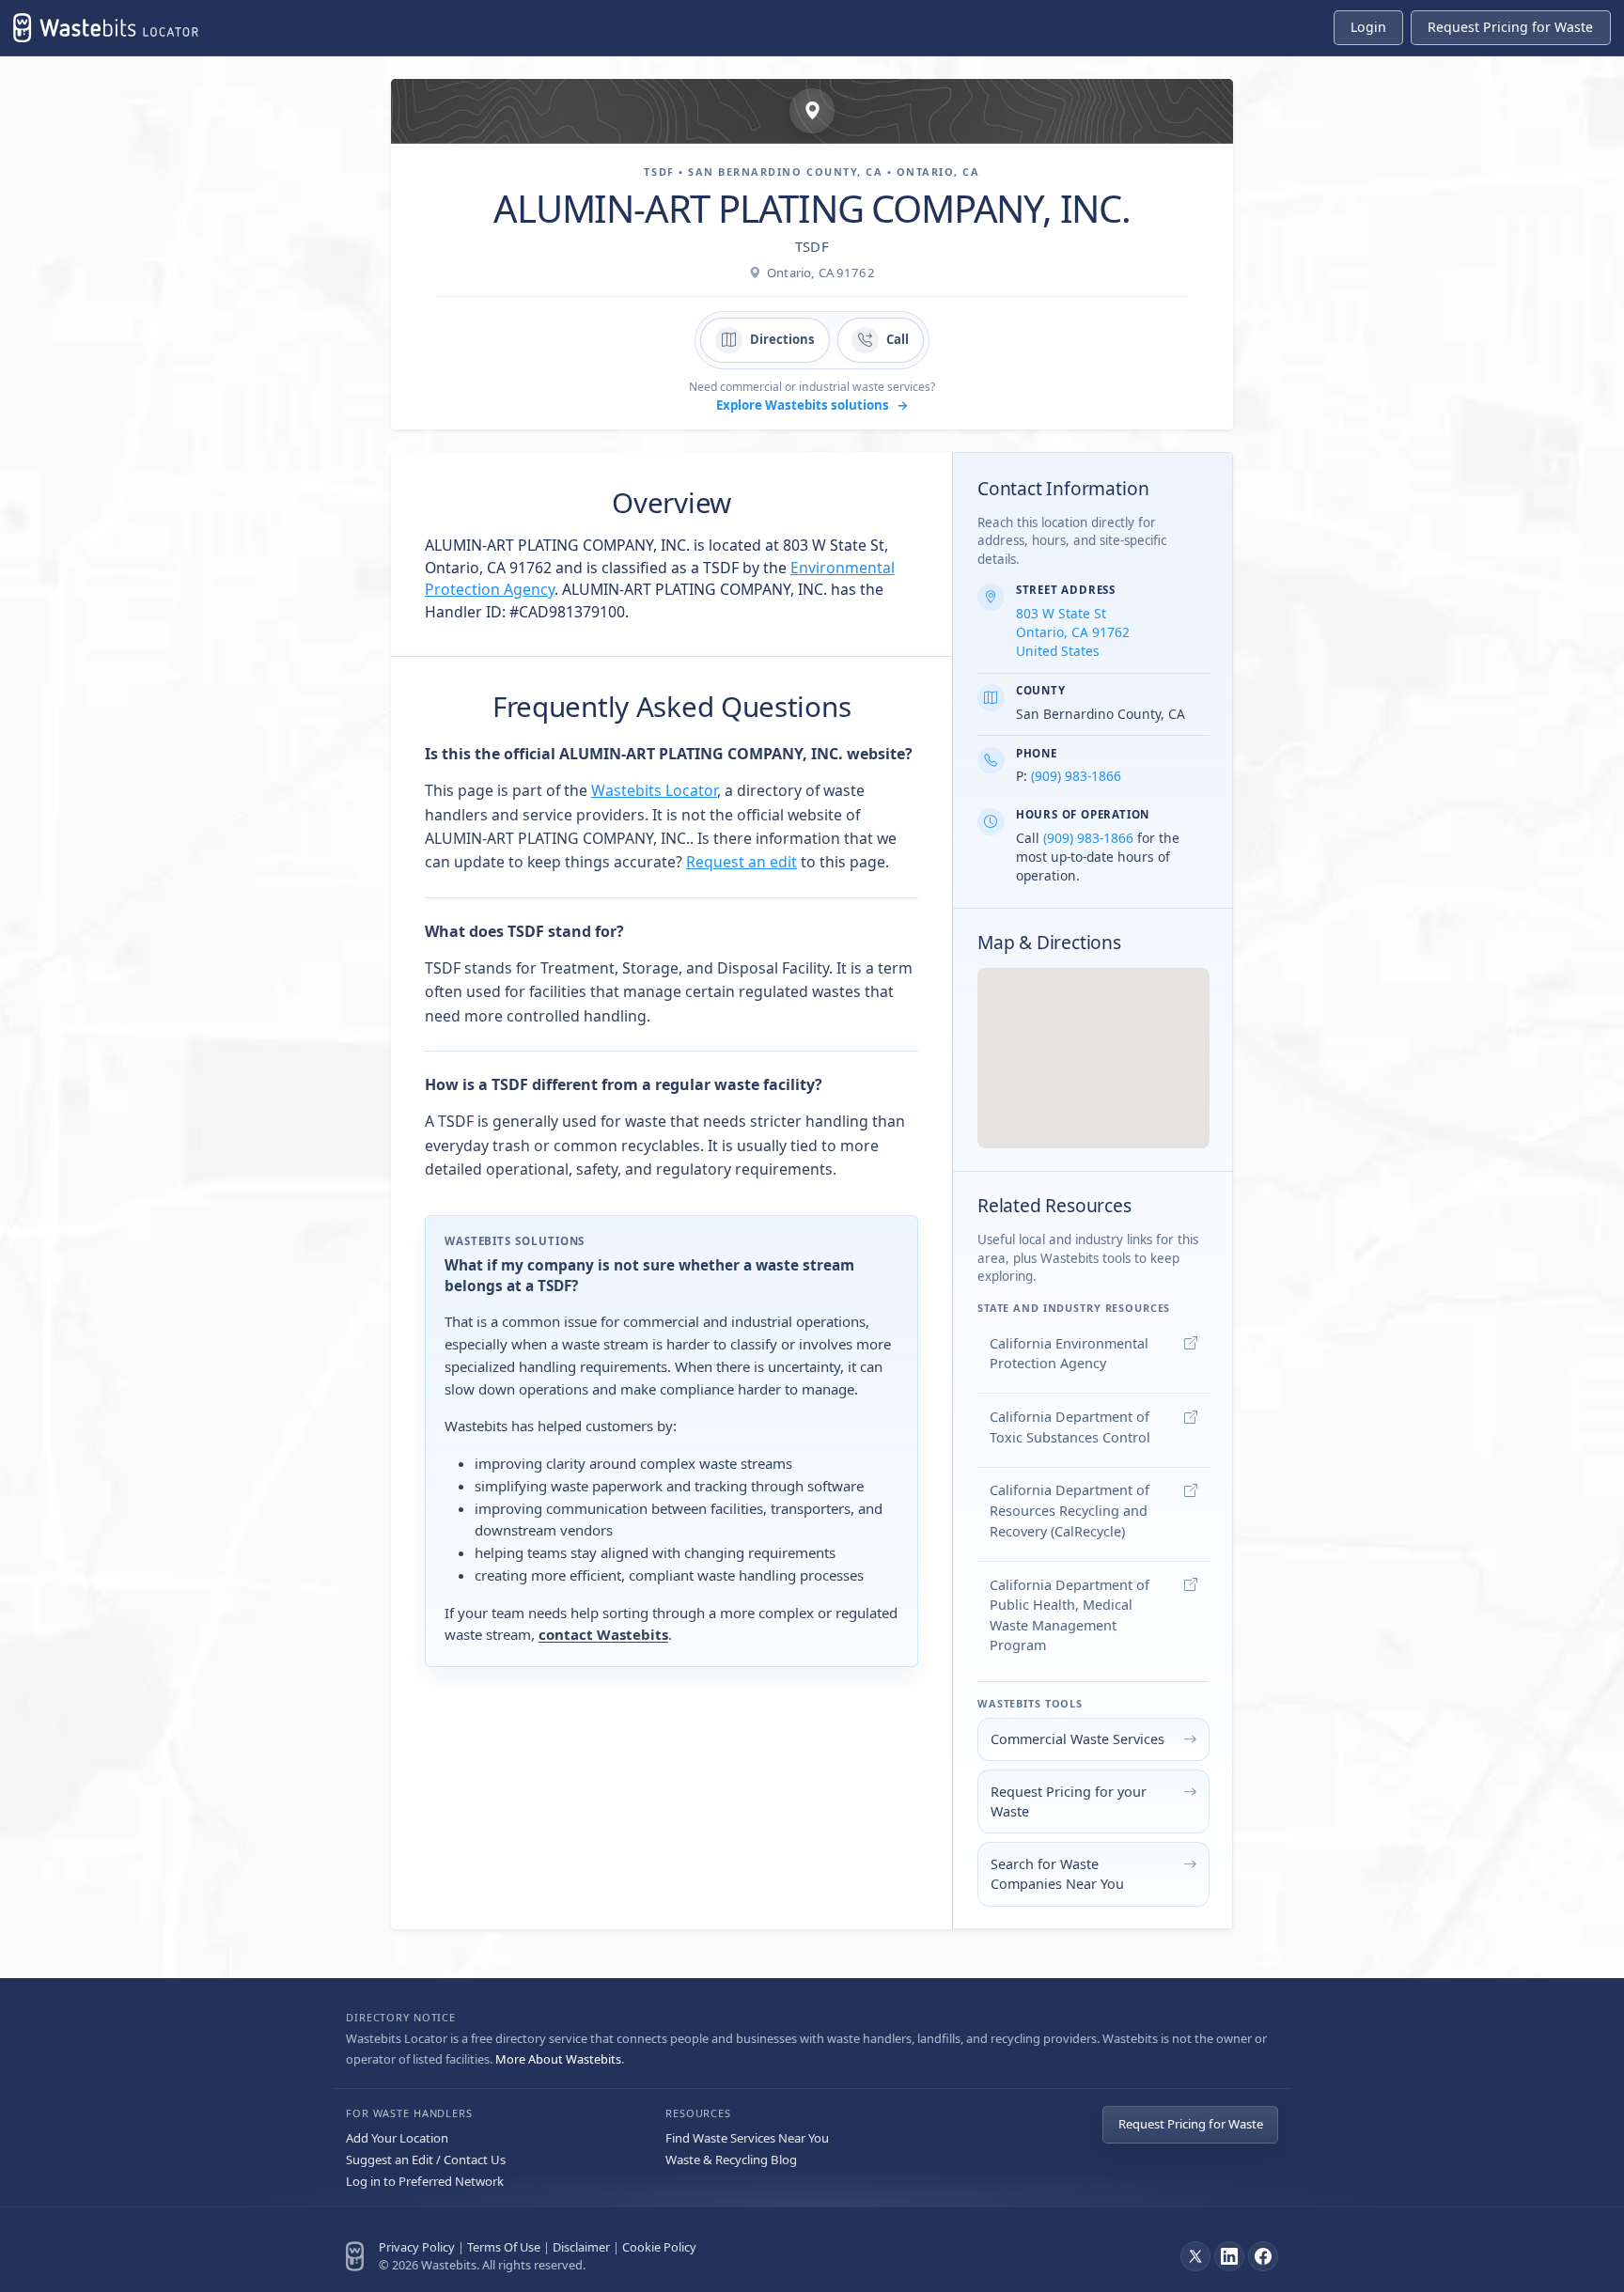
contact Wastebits (603, 1634)
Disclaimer (581, 2247)
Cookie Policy (659, 2247)
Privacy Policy (417, 2247)
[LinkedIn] (1229, 2256)
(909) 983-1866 (1076, 776)
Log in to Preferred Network (425, 2181)
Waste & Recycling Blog (731, 2159)
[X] (1195, 2256)
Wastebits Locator (654, 790)
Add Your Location (397, 2138)
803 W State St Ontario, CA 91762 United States (1073, 632)
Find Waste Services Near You (747, 2138)
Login (1368, 27)
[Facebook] (1263, 2256)
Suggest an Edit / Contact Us (426, 2159)
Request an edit (742, 862)
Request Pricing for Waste (1191, 2124)
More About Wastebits (558, 2059)
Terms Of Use (504, 2247)
